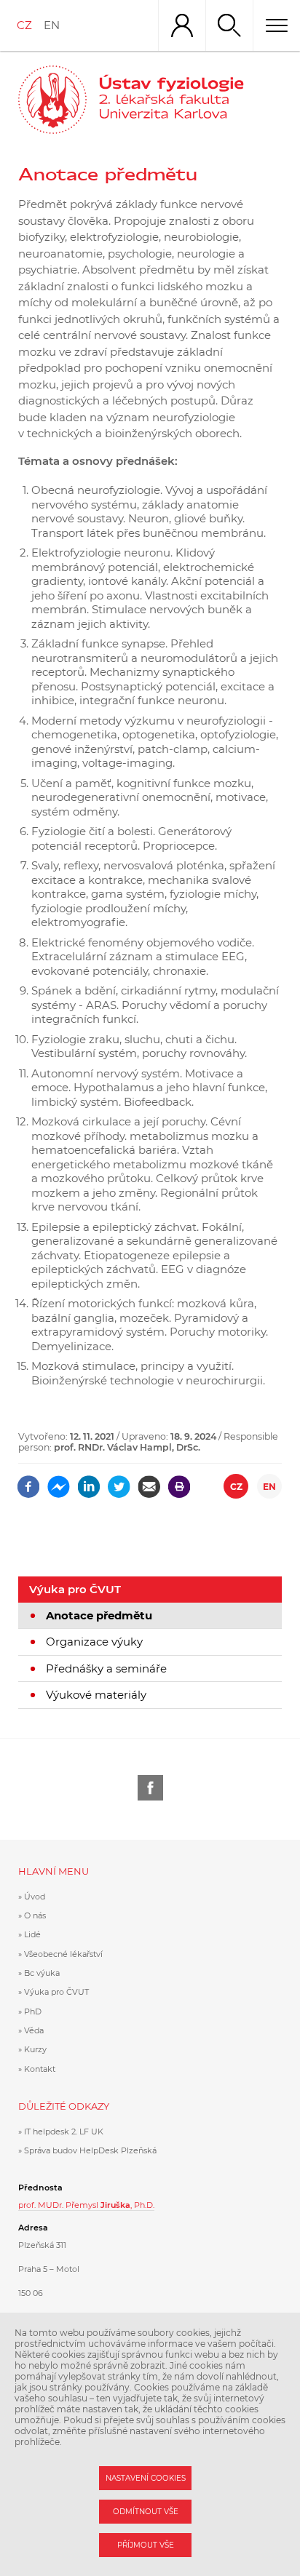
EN (52, 25)
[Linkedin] (89, 1482)
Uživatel (182, 25)
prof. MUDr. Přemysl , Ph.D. (86, 2205)
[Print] (179, 1482)
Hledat (229, 25)
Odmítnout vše (146, 2512)
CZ (24, 25)
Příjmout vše (146, 2545)
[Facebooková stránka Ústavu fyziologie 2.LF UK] (150, 1788)
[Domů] (190, 100)
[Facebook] (29, 1482)
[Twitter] (119, 1482)
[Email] (149, 1482)
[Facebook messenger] (59, 1482)
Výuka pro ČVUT (75, 1589)
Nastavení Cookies (146, 2478)
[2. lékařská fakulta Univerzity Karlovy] (52, 100)
